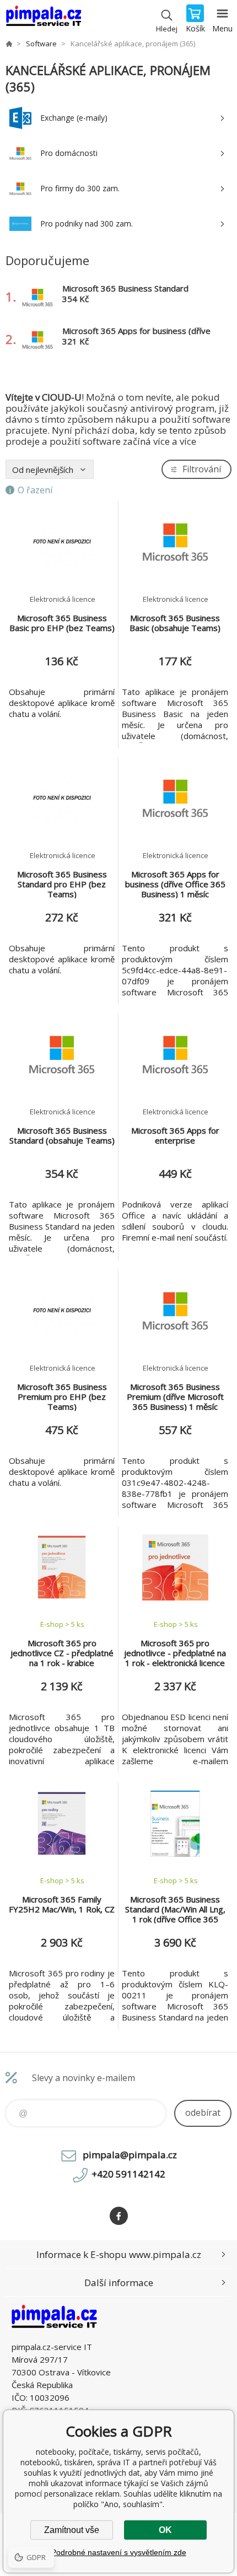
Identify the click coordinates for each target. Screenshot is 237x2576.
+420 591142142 (128, 2174)
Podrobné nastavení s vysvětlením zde (119, 2552)
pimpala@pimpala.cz (130, 2155)
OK (165, 2530)
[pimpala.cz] (9, 44)
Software (41, 44)
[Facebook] (119, 2216)
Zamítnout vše (72, 2530)
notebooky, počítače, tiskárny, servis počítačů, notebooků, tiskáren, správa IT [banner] (43, 19)
